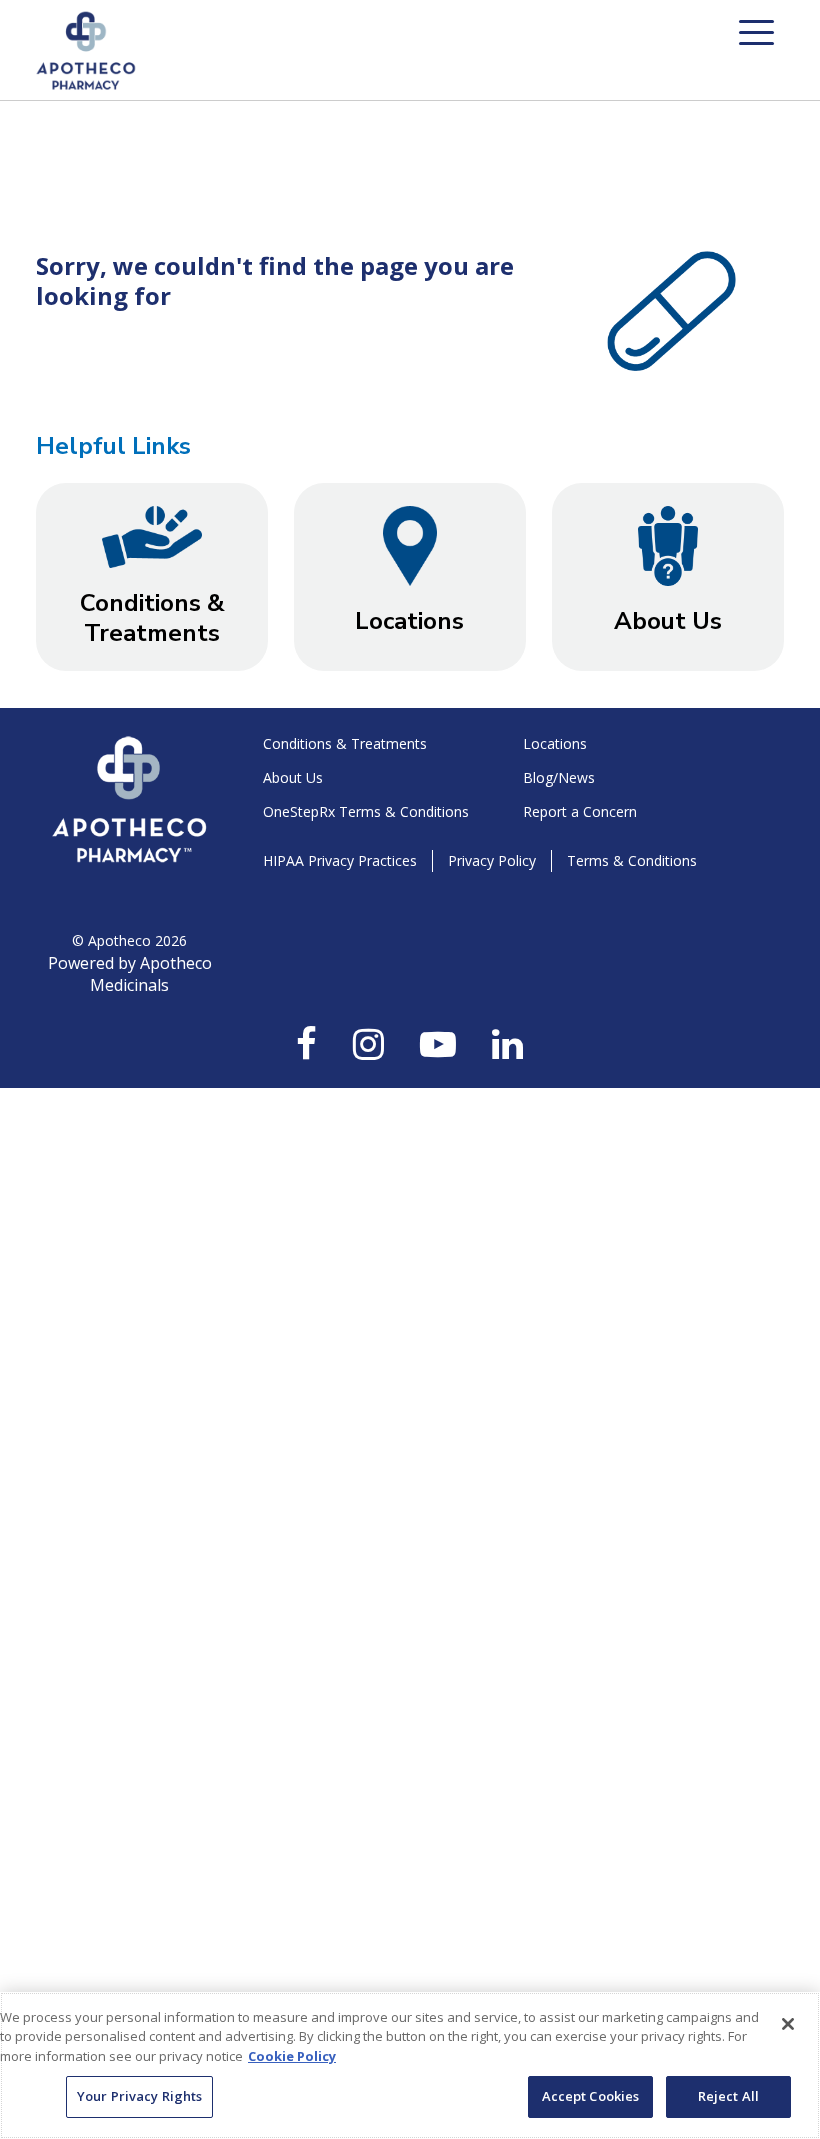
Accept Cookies (591, 2096)
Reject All (728, 2096)
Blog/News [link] (559, 777)
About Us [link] (293, 777)
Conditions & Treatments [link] (345, 743)
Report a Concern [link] (580, 811)
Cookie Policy (292, 2056)
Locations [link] (555, 743)
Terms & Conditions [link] (632, 860)
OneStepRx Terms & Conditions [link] (366, 811)
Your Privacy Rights (139, 2096)
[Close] (788, 2024)
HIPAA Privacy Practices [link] (340, 860)
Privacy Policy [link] (492, 860)
